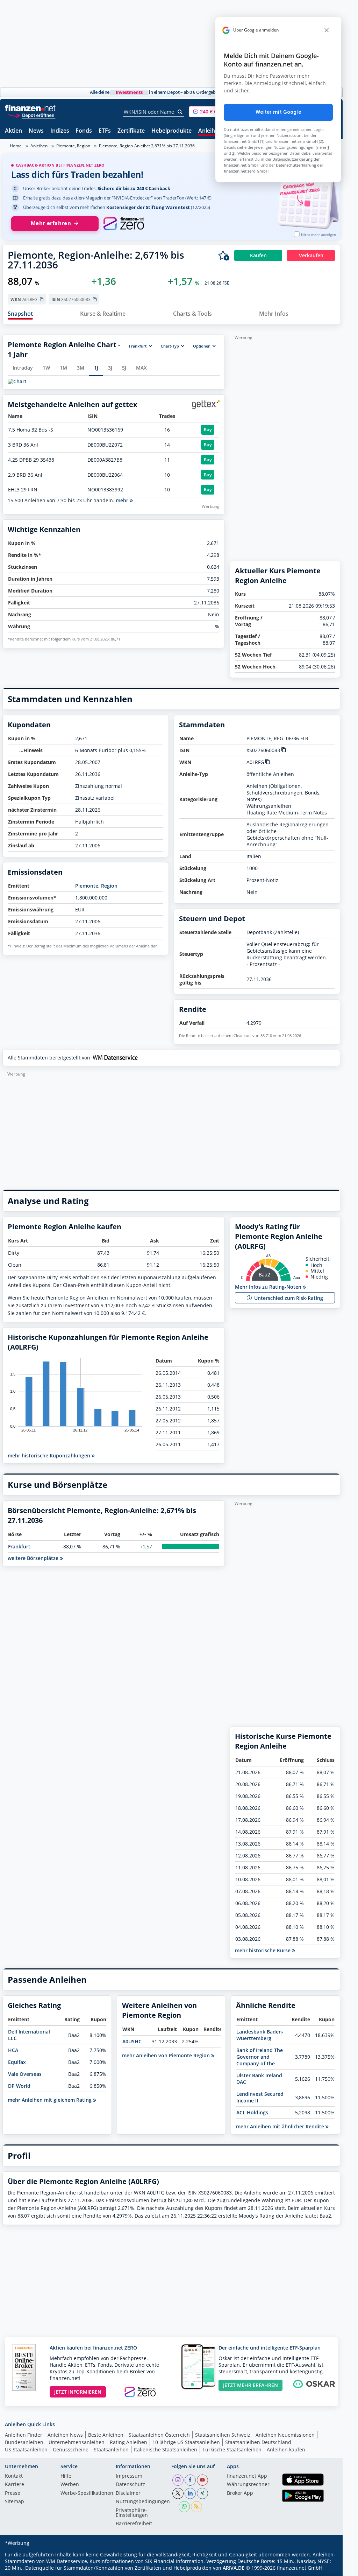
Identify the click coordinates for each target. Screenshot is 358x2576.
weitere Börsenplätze (34, 1558)
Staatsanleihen (111, 2449)
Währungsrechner (248, 2485)
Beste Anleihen (106, 2435)
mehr (123, 500)
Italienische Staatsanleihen (166, 2449)
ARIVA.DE (234, 2568)
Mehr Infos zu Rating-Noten (269, 1287)
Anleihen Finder (24, 2435)
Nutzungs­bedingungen (143, 2502)
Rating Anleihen (128, 2442)
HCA (13, 2050)
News (36, 131)
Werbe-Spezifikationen (87, 2493)
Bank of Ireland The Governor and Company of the (260, 2057)
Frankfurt (19, 1546)
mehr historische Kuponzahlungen (50, 1455)
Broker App (240, 2493)
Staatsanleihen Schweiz (223, 2435)
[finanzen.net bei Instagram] (178, 2480)
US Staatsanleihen (26, 2449)
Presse (13, 2493)
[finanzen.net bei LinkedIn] (190, 2493)
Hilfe (66, 2476)
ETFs (105, 131)
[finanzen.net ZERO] (124, 224)
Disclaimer (128, 2493)
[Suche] (180, 112)
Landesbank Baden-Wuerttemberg (260, 2035)
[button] (215, 112)
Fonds (84, 131)
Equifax (17, 2062)
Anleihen (210, 131)
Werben (70, 2485)
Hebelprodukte (171, 131)
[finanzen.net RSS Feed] (196, 2507)
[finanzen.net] (30, 108)
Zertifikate (131, 131)
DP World (19, 2086)
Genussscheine (71, 2449)
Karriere (15, 2485)
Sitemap (15, 2502)
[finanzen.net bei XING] (202, 2493)
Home (16, 146)
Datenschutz (130, 2485)
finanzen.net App (247, 2476)
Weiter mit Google (278, 112)
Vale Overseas (25, 2074)
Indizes (60, 131)
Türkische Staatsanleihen (232, 2449)
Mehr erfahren (51, 223)
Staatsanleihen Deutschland (258, 2442)
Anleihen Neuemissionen (285, 2435)
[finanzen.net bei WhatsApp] (184, 2507)
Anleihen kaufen (286, 2449)
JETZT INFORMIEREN (78, 2392)
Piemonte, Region (73, 146)
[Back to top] (326, 2568)
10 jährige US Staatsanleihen (186, 2442)
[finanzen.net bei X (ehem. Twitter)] (178, 2493)
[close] (327, 30)
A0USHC (132, 2041)
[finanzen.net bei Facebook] (190, 2480)
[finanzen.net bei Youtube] (202, 2480)
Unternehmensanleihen (77, 2442)
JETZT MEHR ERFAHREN (250, 2385)
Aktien (13, 131)
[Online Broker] (31, 115)
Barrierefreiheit (134, 2524)
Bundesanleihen (24, 2442)
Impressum (129, 2476)
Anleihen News (65, 2435)
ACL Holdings (252, 2112)
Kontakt (14, 2476)
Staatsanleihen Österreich (159, 2435)
